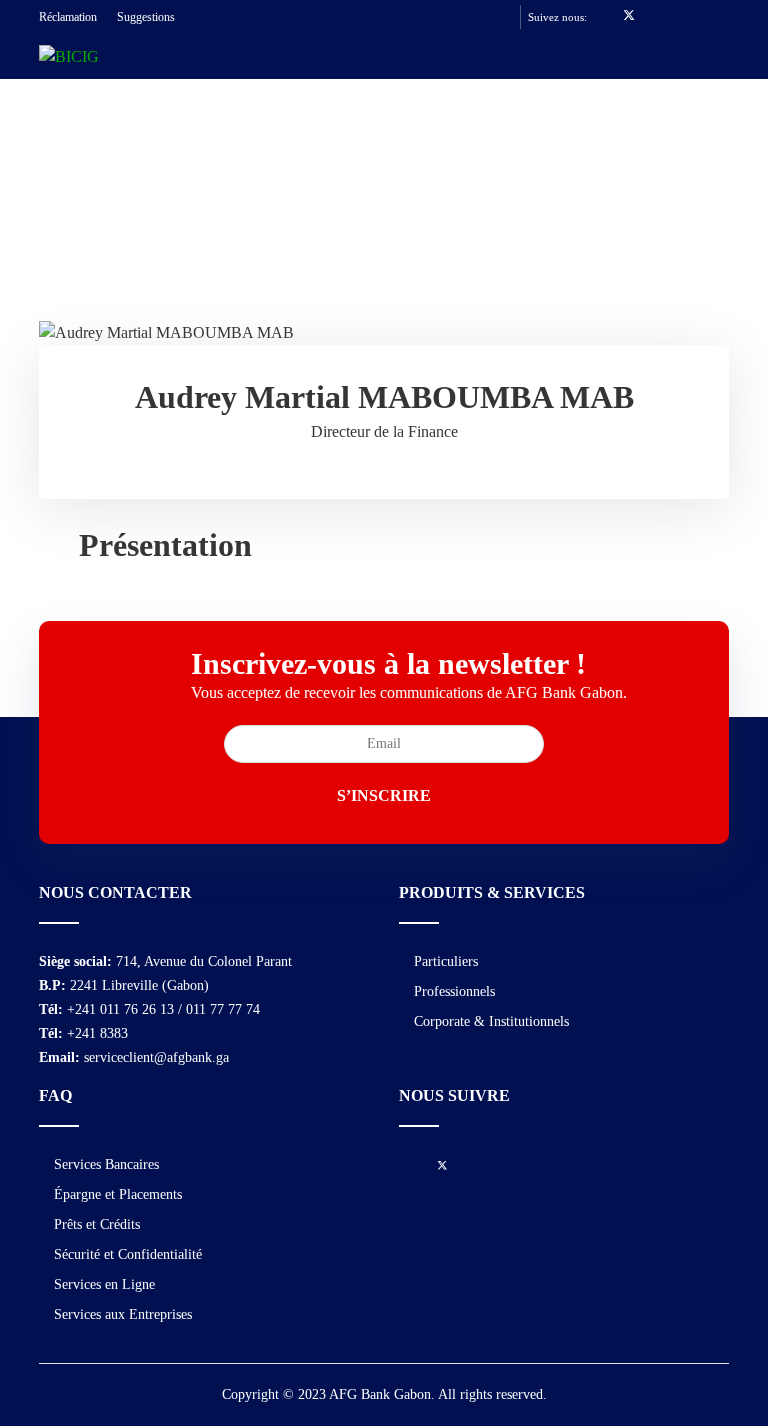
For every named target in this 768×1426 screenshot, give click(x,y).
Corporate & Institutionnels (491, 1021)
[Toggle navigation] (705, 71)
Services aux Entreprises (123, 1314)
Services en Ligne (104, 1284)
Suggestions (146, 17)
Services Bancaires (106, 1164)
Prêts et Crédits (97, 1224)
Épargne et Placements (118, 1194)
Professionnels (454, 991)
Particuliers (446, 961)
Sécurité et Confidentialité (128, 1254)
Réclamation (68, 17)
